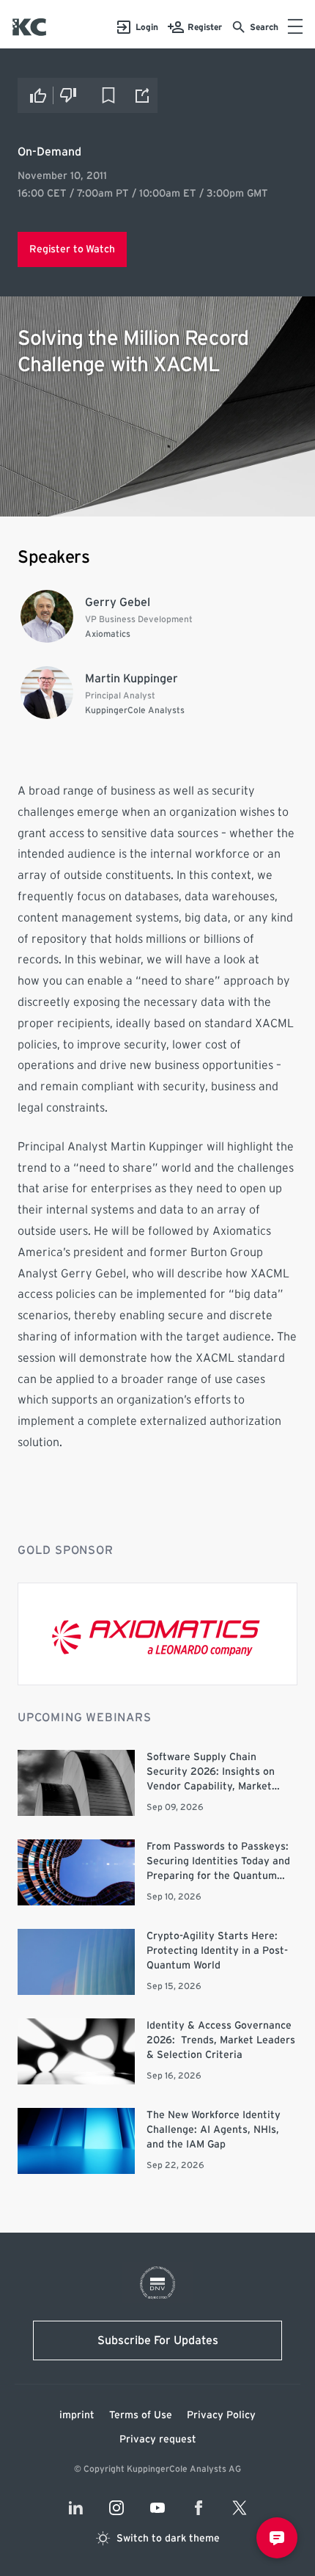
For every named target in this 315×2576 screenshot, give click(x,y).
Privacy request (158, 2440)
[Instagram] (116, 2508)
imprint (77, 2415)
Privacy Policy (221, 2415)
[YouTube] (157, 2508)
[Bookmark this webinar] (108, 95)
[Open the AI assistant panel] (277, 2538)
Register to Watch (72, 249)
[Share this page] (143, 95)
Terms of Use (141, 2415)
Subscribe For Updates (158, 2340)
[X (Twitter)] (240, 2508)
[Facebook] (199, 2508)
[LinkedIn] (75, 2508)
